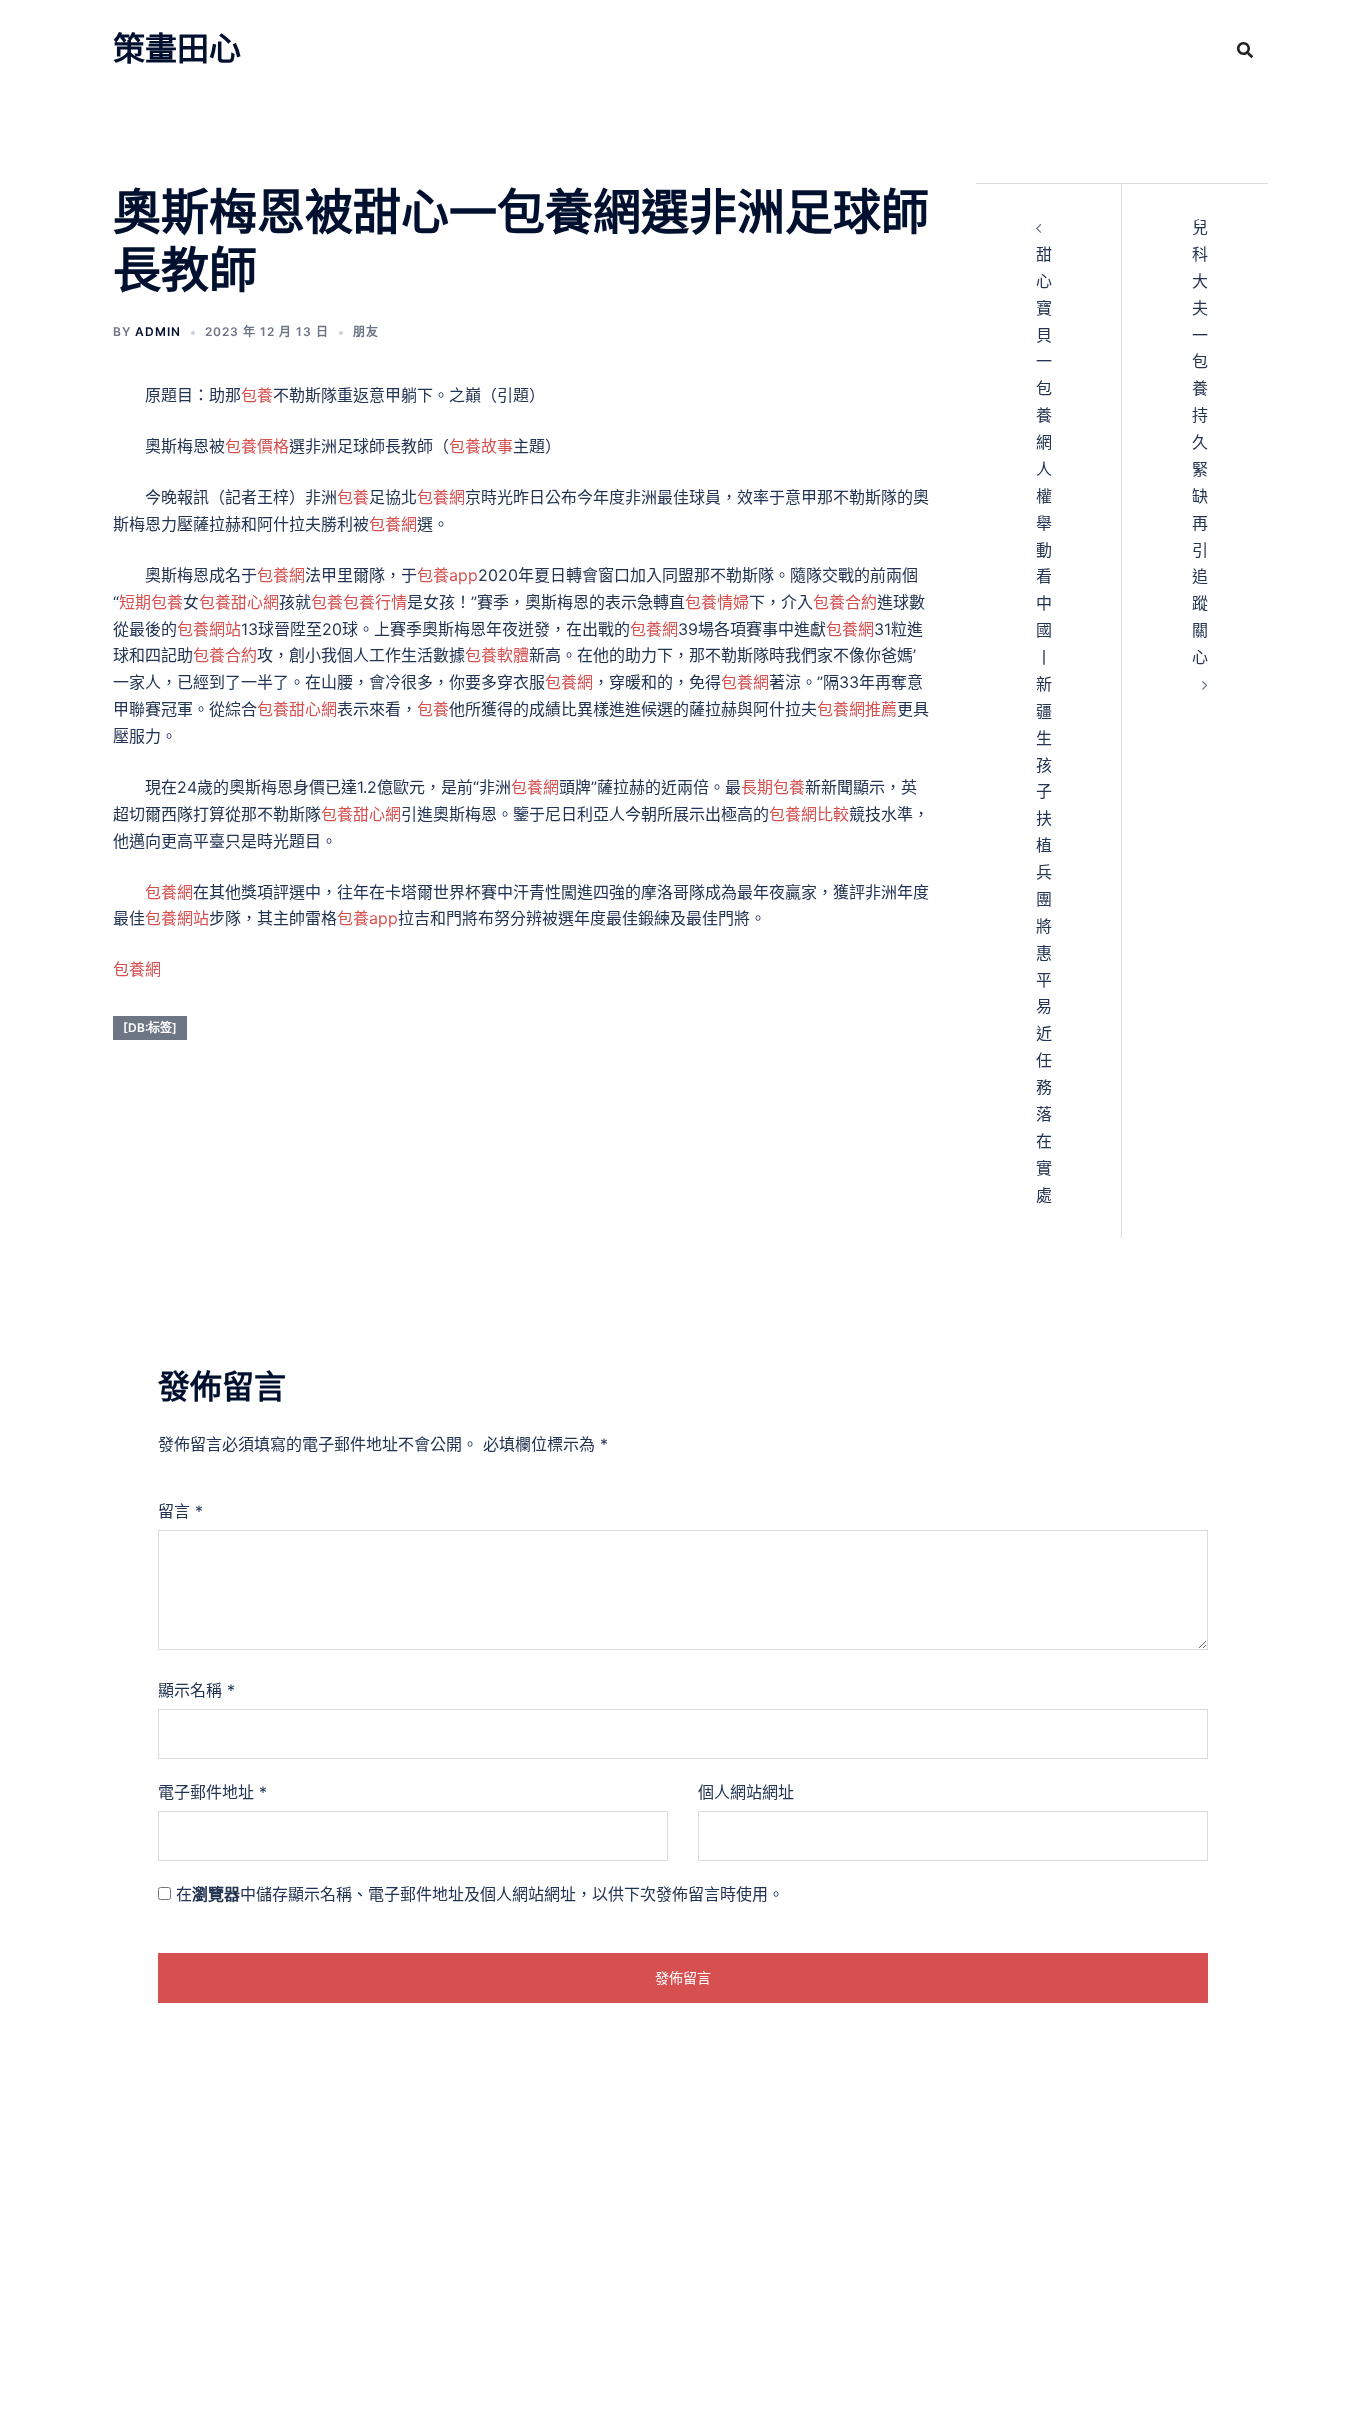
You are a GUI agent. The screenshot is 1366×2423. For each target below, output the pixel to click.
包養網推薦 (857, 709)
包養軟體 (497, 655)
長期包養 (773, 787)
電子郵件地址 (212, 1792)
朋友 (366, 331)
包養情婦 (717, 602)
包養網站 (209, 629)
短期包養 (151, 602)
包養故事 (481, 446)
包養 (257, 395)
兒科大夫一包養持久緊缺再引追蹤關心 (1200, 442)
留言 (180, 1511)
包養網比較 (809, 814)
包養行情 (375, 602)
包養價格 (257, 446)
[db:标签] (150, 1027)
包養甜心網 (239, 602)
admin (158, 331)
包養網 (441, 497)
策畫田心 (177, 48)
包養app (447, 575)
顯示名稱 (196, 1690)
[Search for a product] (1245, 50)
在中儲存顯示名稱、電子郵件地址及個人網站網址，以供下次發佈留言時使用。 (480, 1894)
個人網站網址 (746, 1792)
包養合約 (845, 602)
